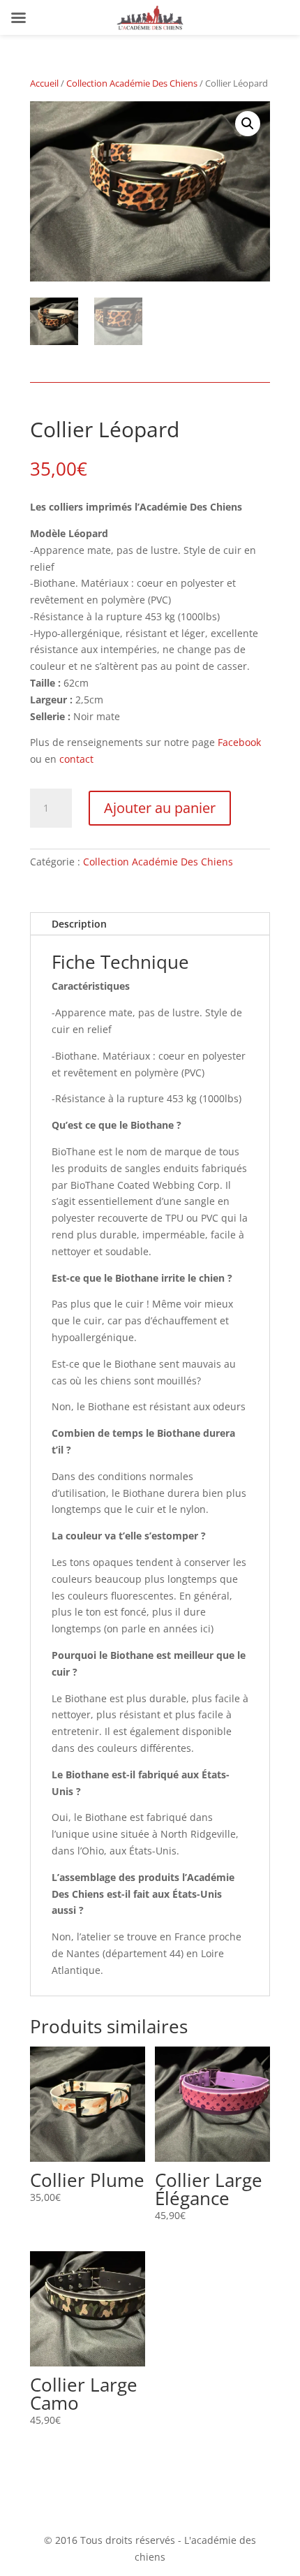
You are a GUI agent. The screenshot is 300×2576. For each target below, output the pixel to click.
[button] (248, 124)
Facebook (239, 742)
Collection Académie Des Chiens (132, 83)
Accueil (44, 83)
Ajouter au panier (160, 808)
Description (79, 924)
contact (76, 759)
